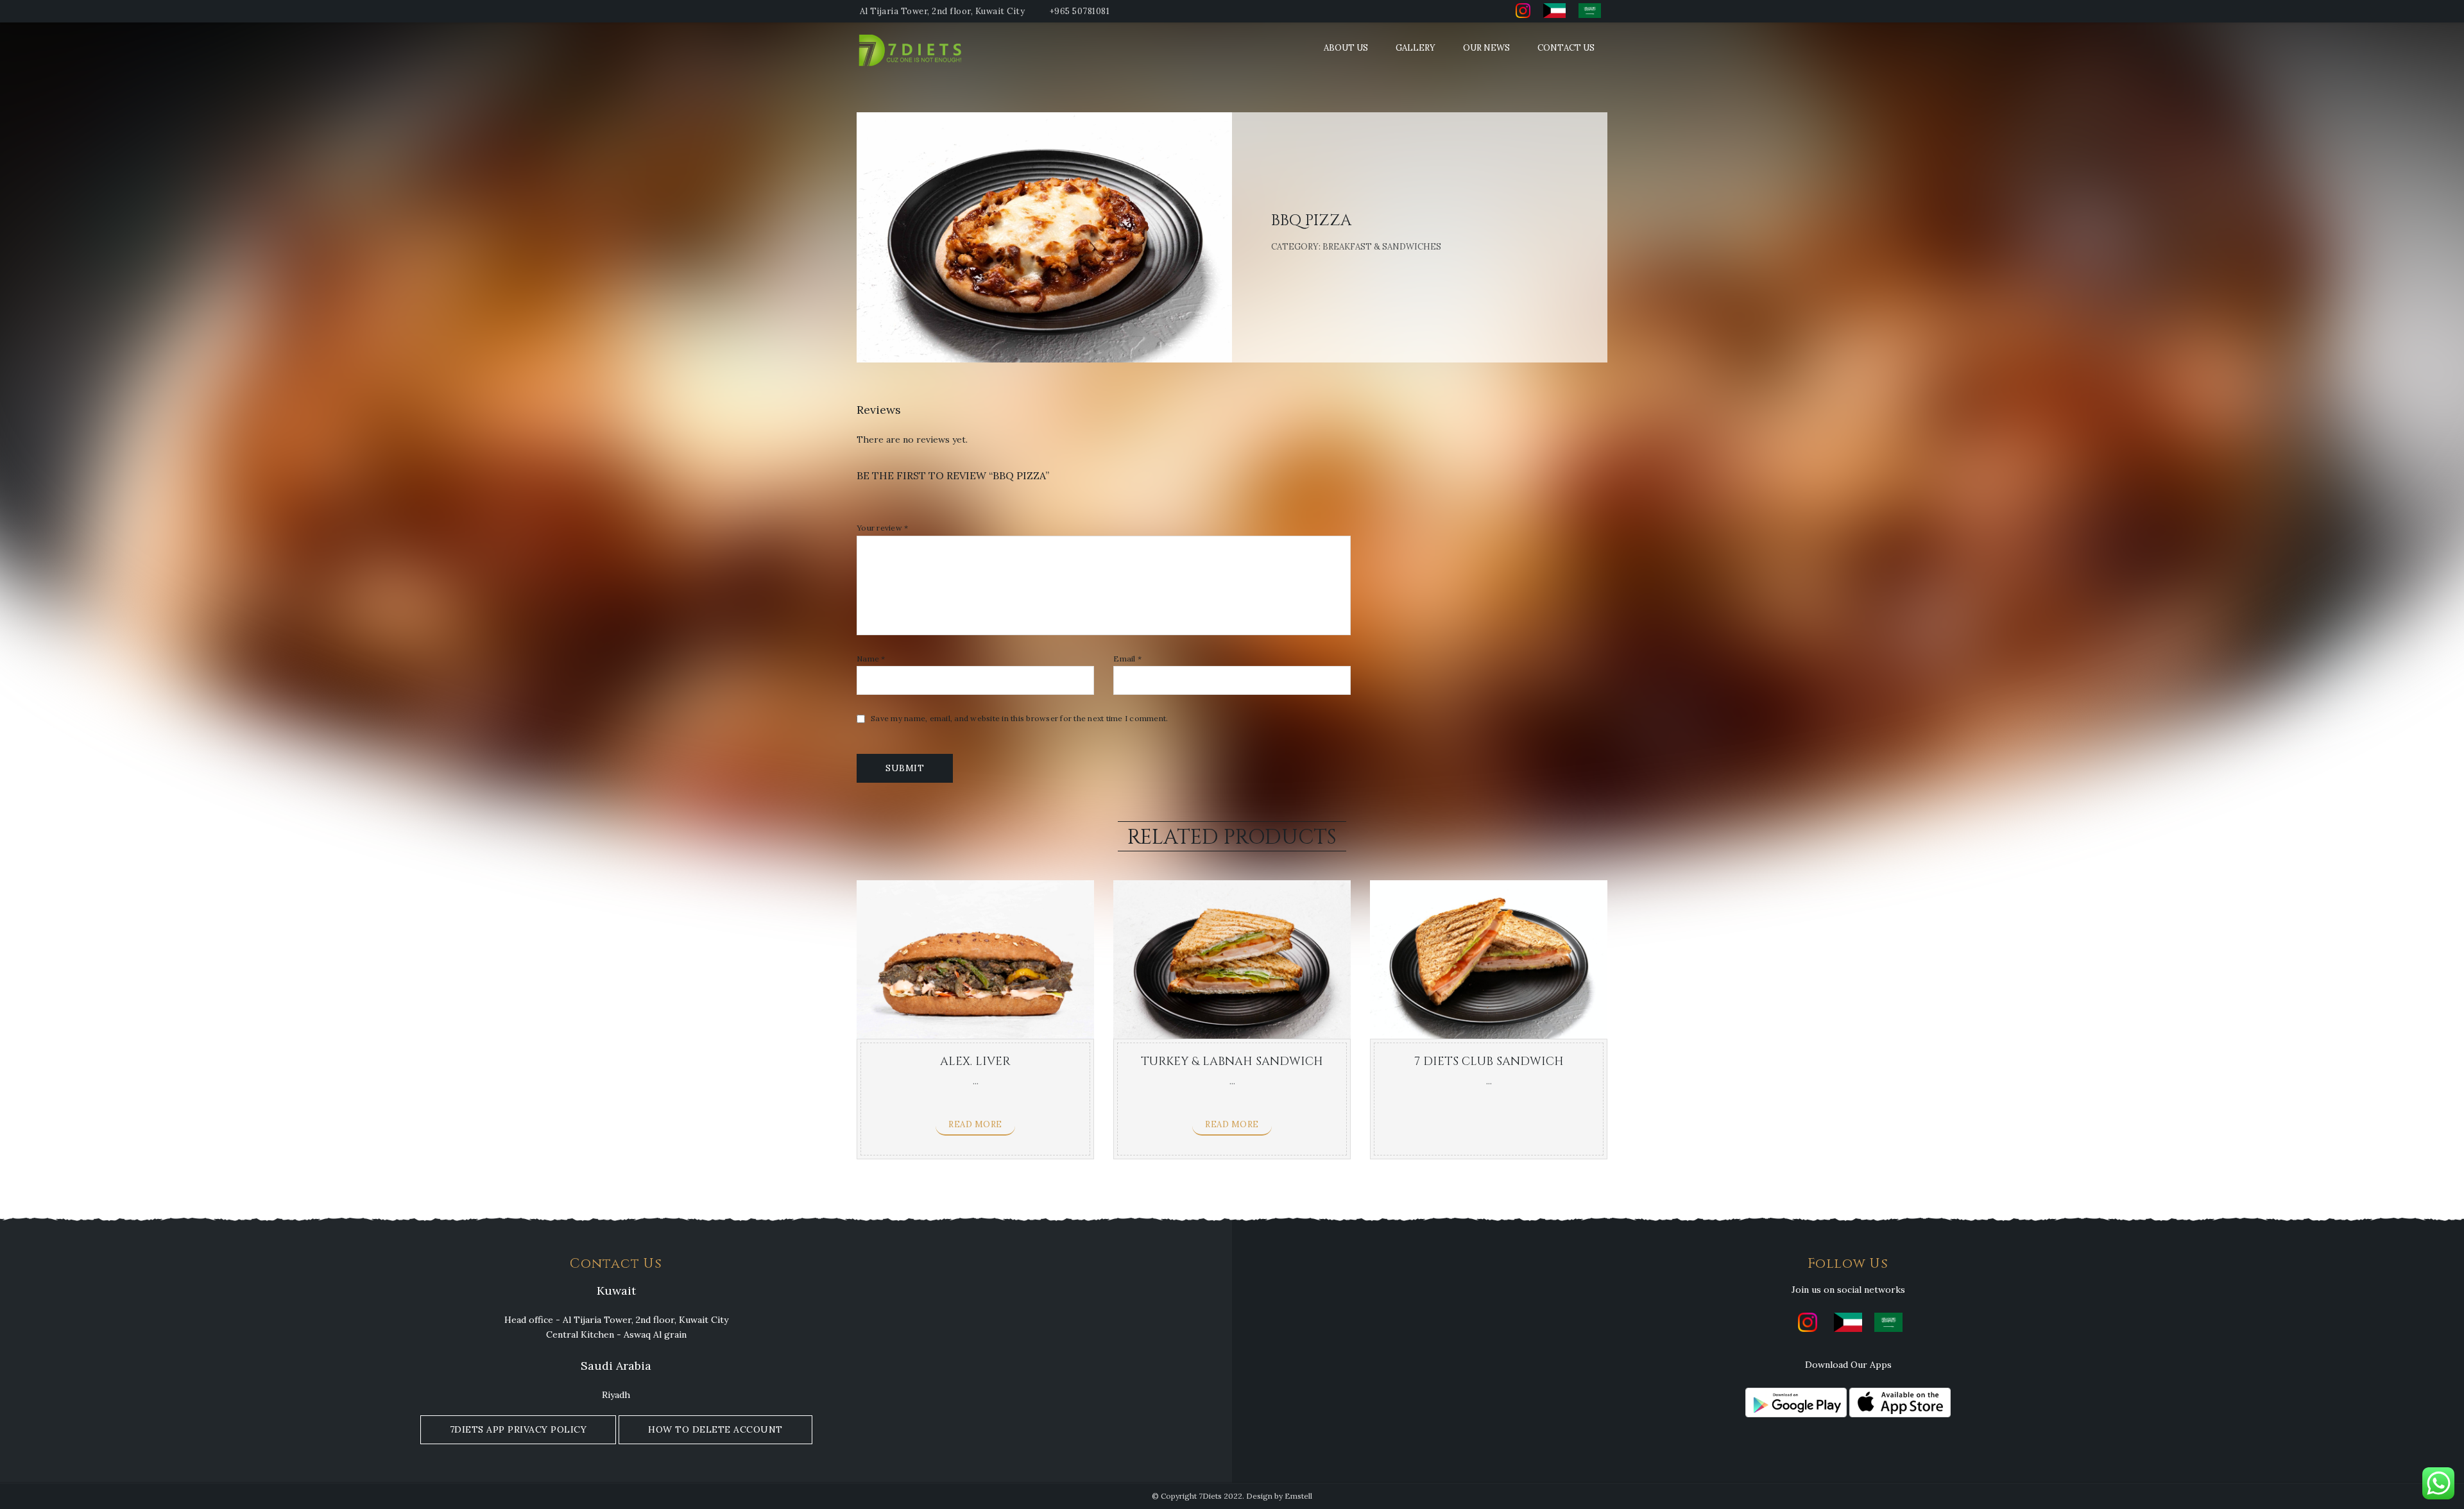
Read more (975, 1124)
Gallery (1416, 48)
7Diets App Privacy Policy (518, 1429)
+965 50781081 (1080, 11)
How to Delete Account (715, 1429)
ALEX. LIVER (975, 1061)
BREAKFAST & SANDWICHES (1382, 247)
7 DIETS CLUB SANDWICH (1489, 1061)
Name (871, 659)
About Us (1346, 48)
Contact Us (1566, 48)
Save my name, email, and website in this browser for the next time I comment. (1019, 719)
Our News (1486, 48)
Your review (882, 528)
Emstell (1298, 1496)
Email (1127, 659)
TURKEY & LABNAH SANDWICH (1232, 1061)
